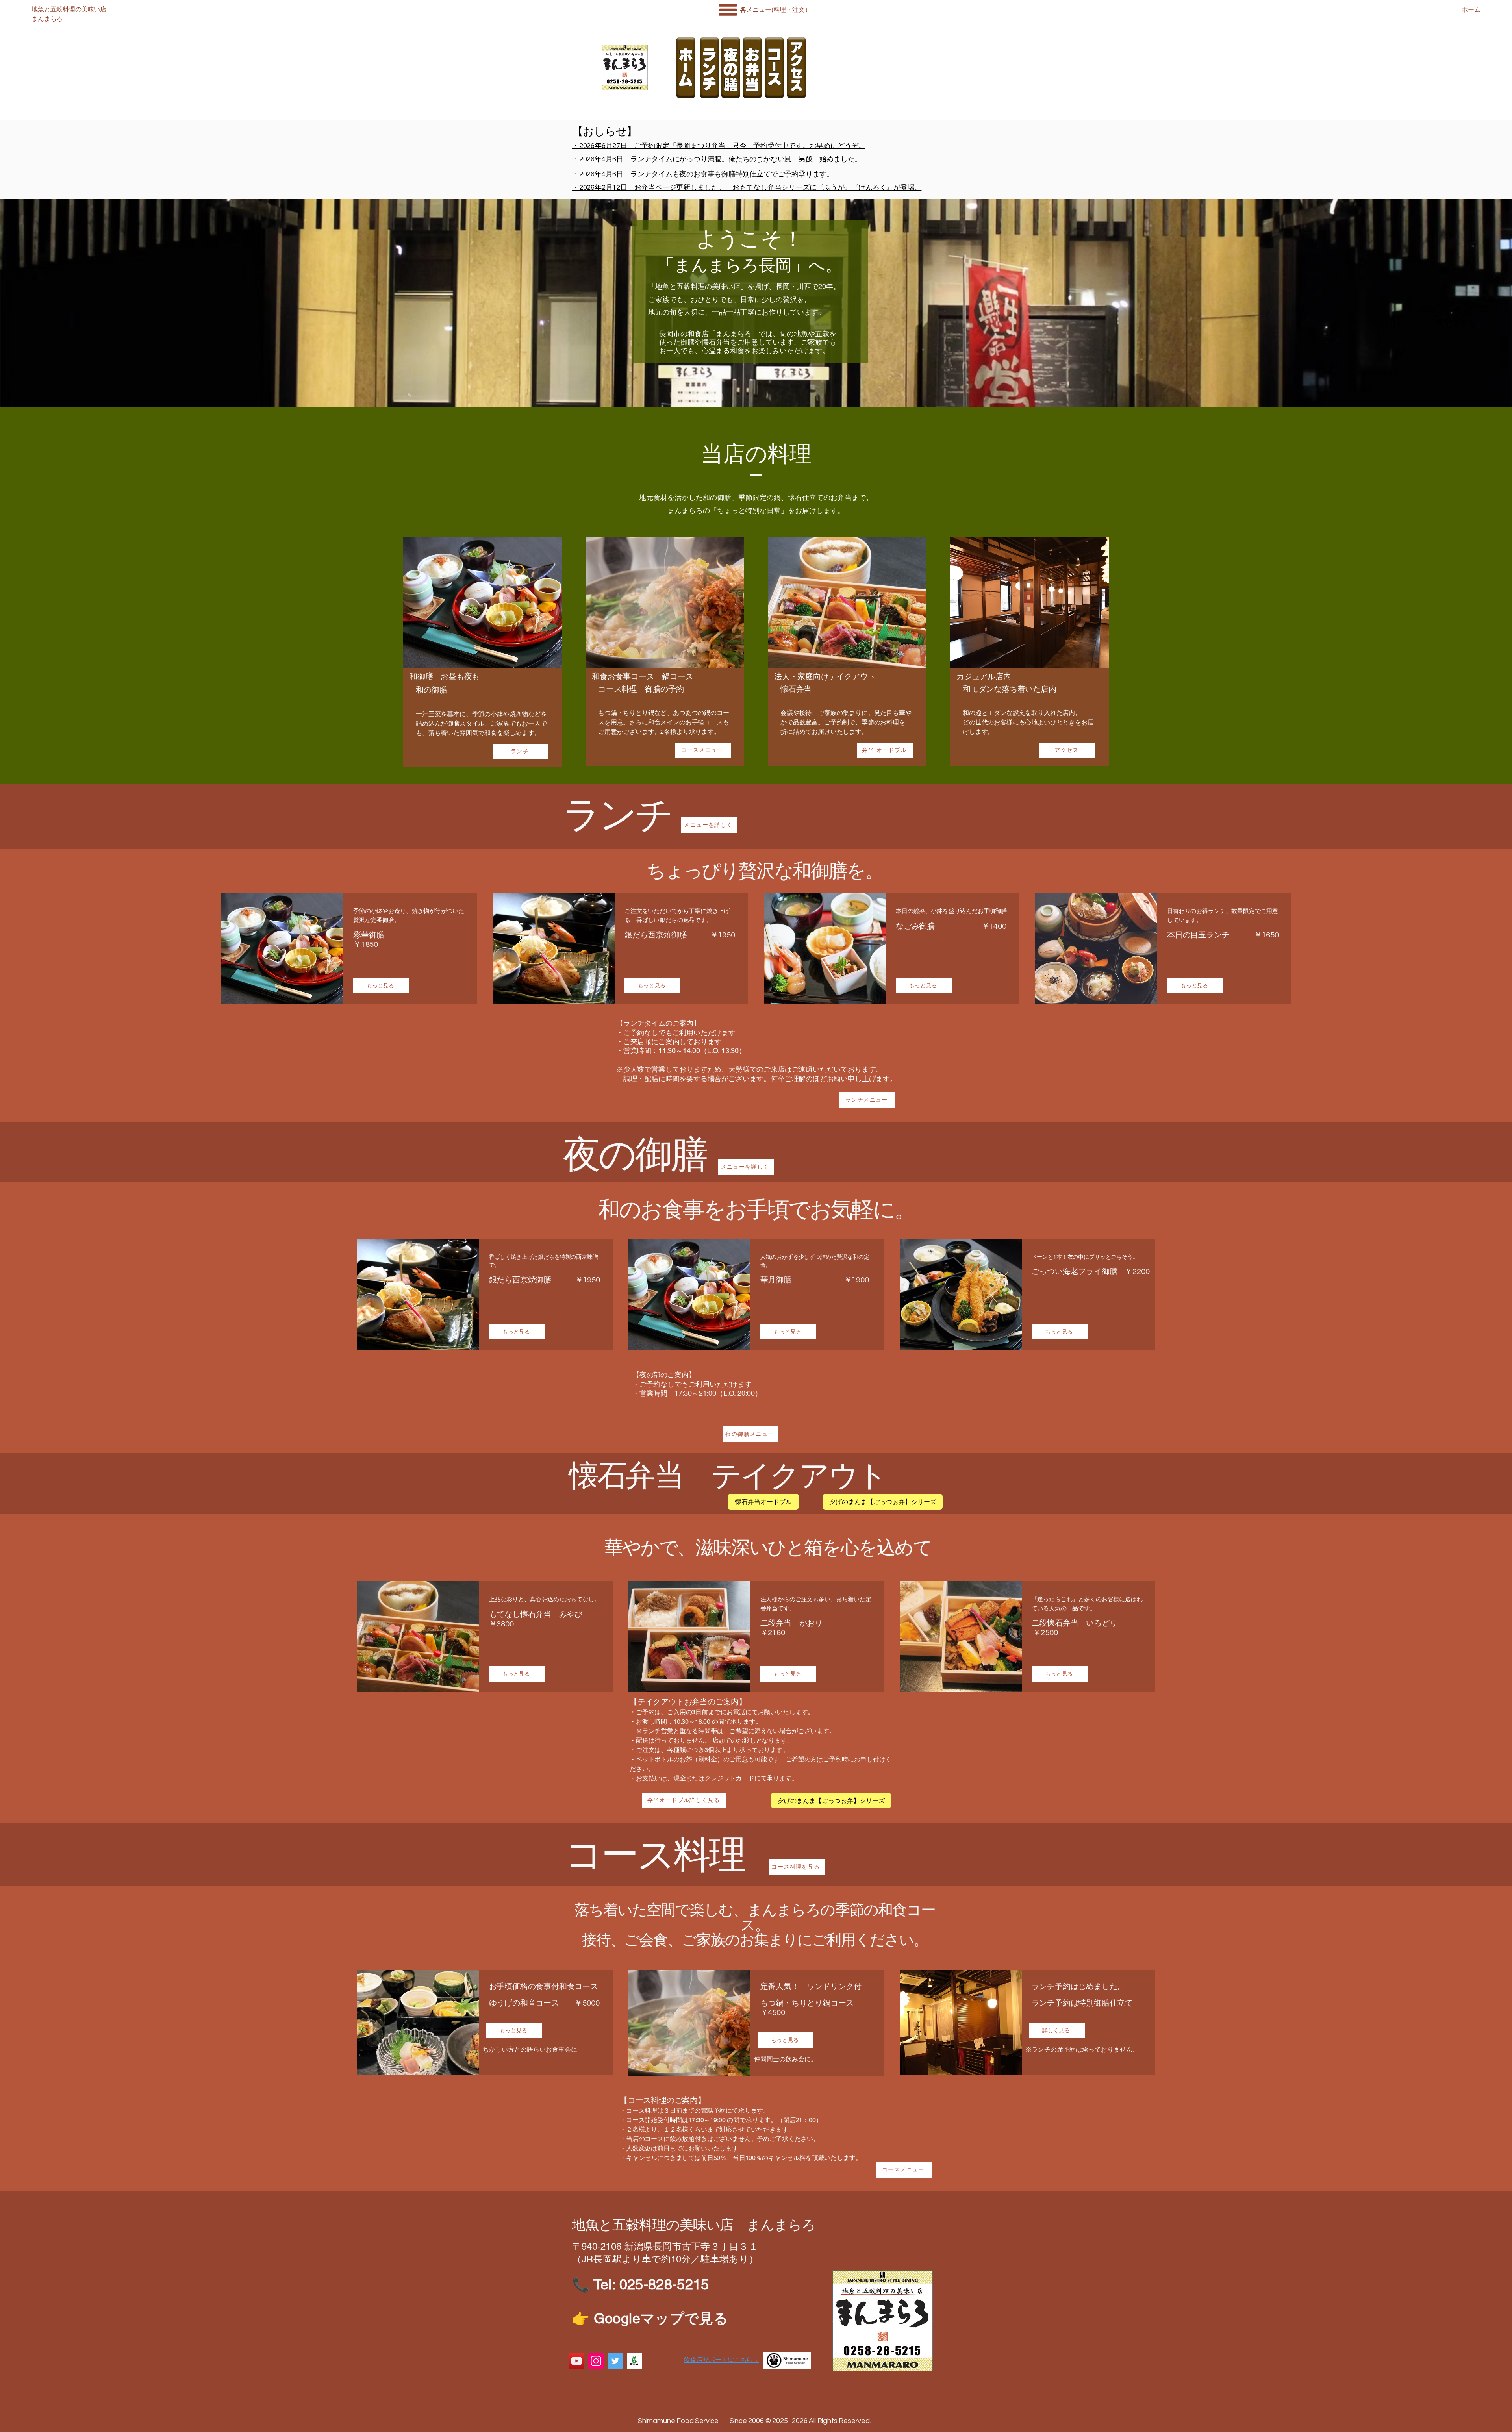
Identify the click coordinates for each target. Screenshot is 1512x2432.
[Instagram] (596, 2361)
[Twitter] (615, 2361)
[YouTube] (577, 2361)
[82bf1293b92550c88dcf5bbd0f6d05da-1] (635, 2361)
